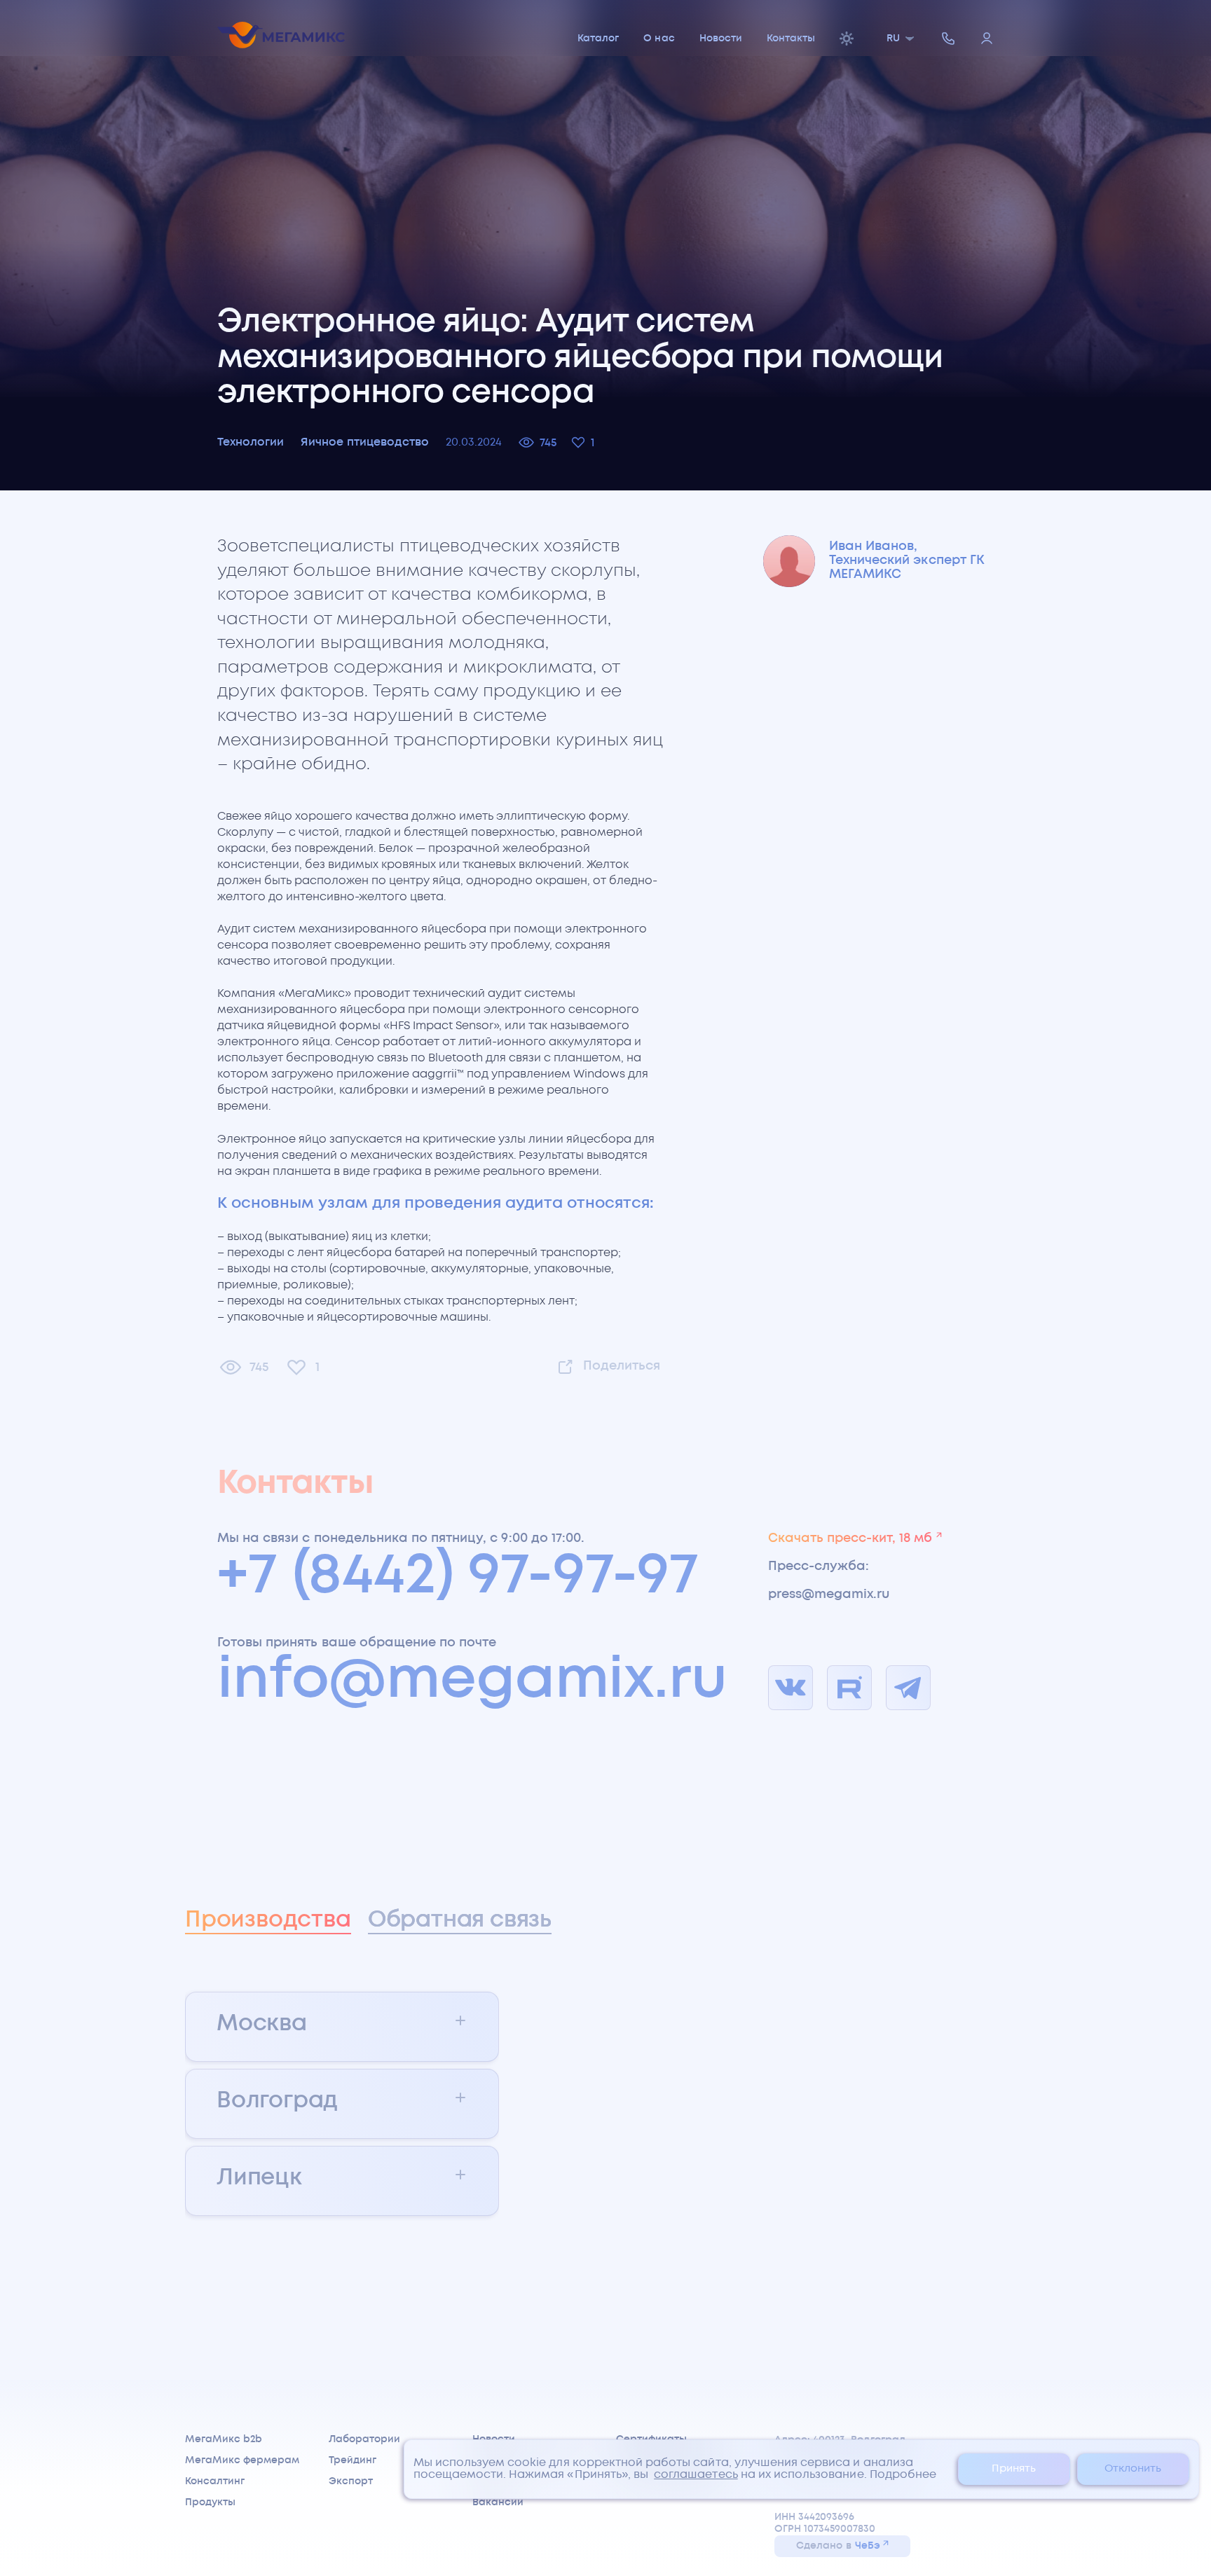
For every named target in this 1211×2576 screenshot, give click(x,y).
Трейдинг (353, 2460)
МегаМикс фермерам (242, 2460)
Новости (721, 39)
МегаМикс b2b (224, 2439)
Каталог (598, 39)
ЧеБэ (868, 2546)
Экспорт (351, 2481)
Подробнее (903, 2475)
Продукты (210, 2502)
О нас (659, 39)
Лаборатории (364, 2439)
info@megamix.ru (472, 1681)
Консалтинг (215, 2481)
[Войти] (987, 40)
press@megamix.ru (829, 1594)
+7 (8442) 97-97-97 (458, 1577)
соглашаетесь (696, 2475)
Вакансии (498, 2502)
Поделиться (622, 1366)
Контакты (791, 39)
